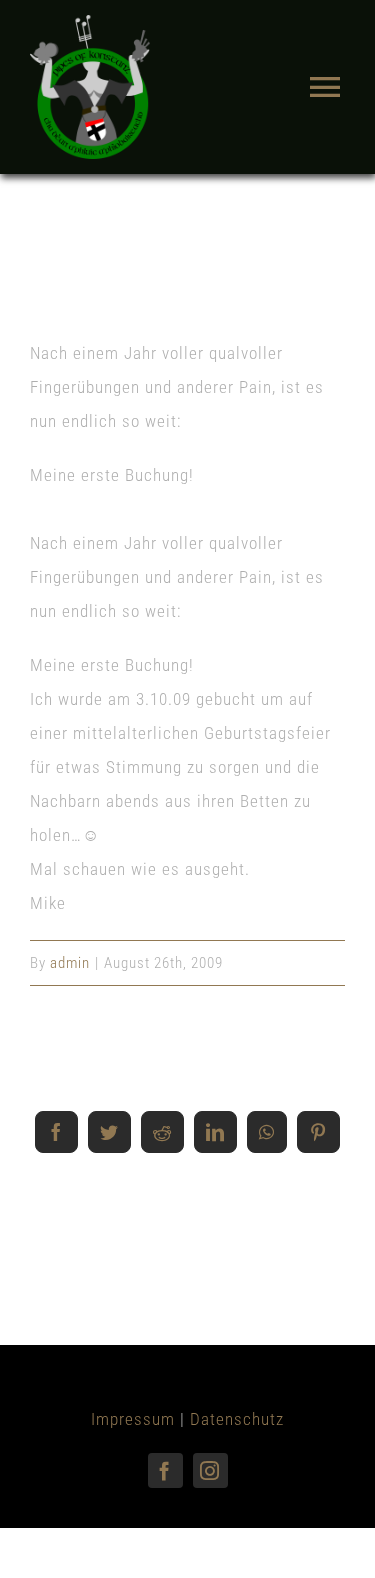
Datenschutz (237, 1419)
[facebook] (165, 1470)
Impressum (133, 1419)
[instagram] (210, 1470)
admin (70, 963)
